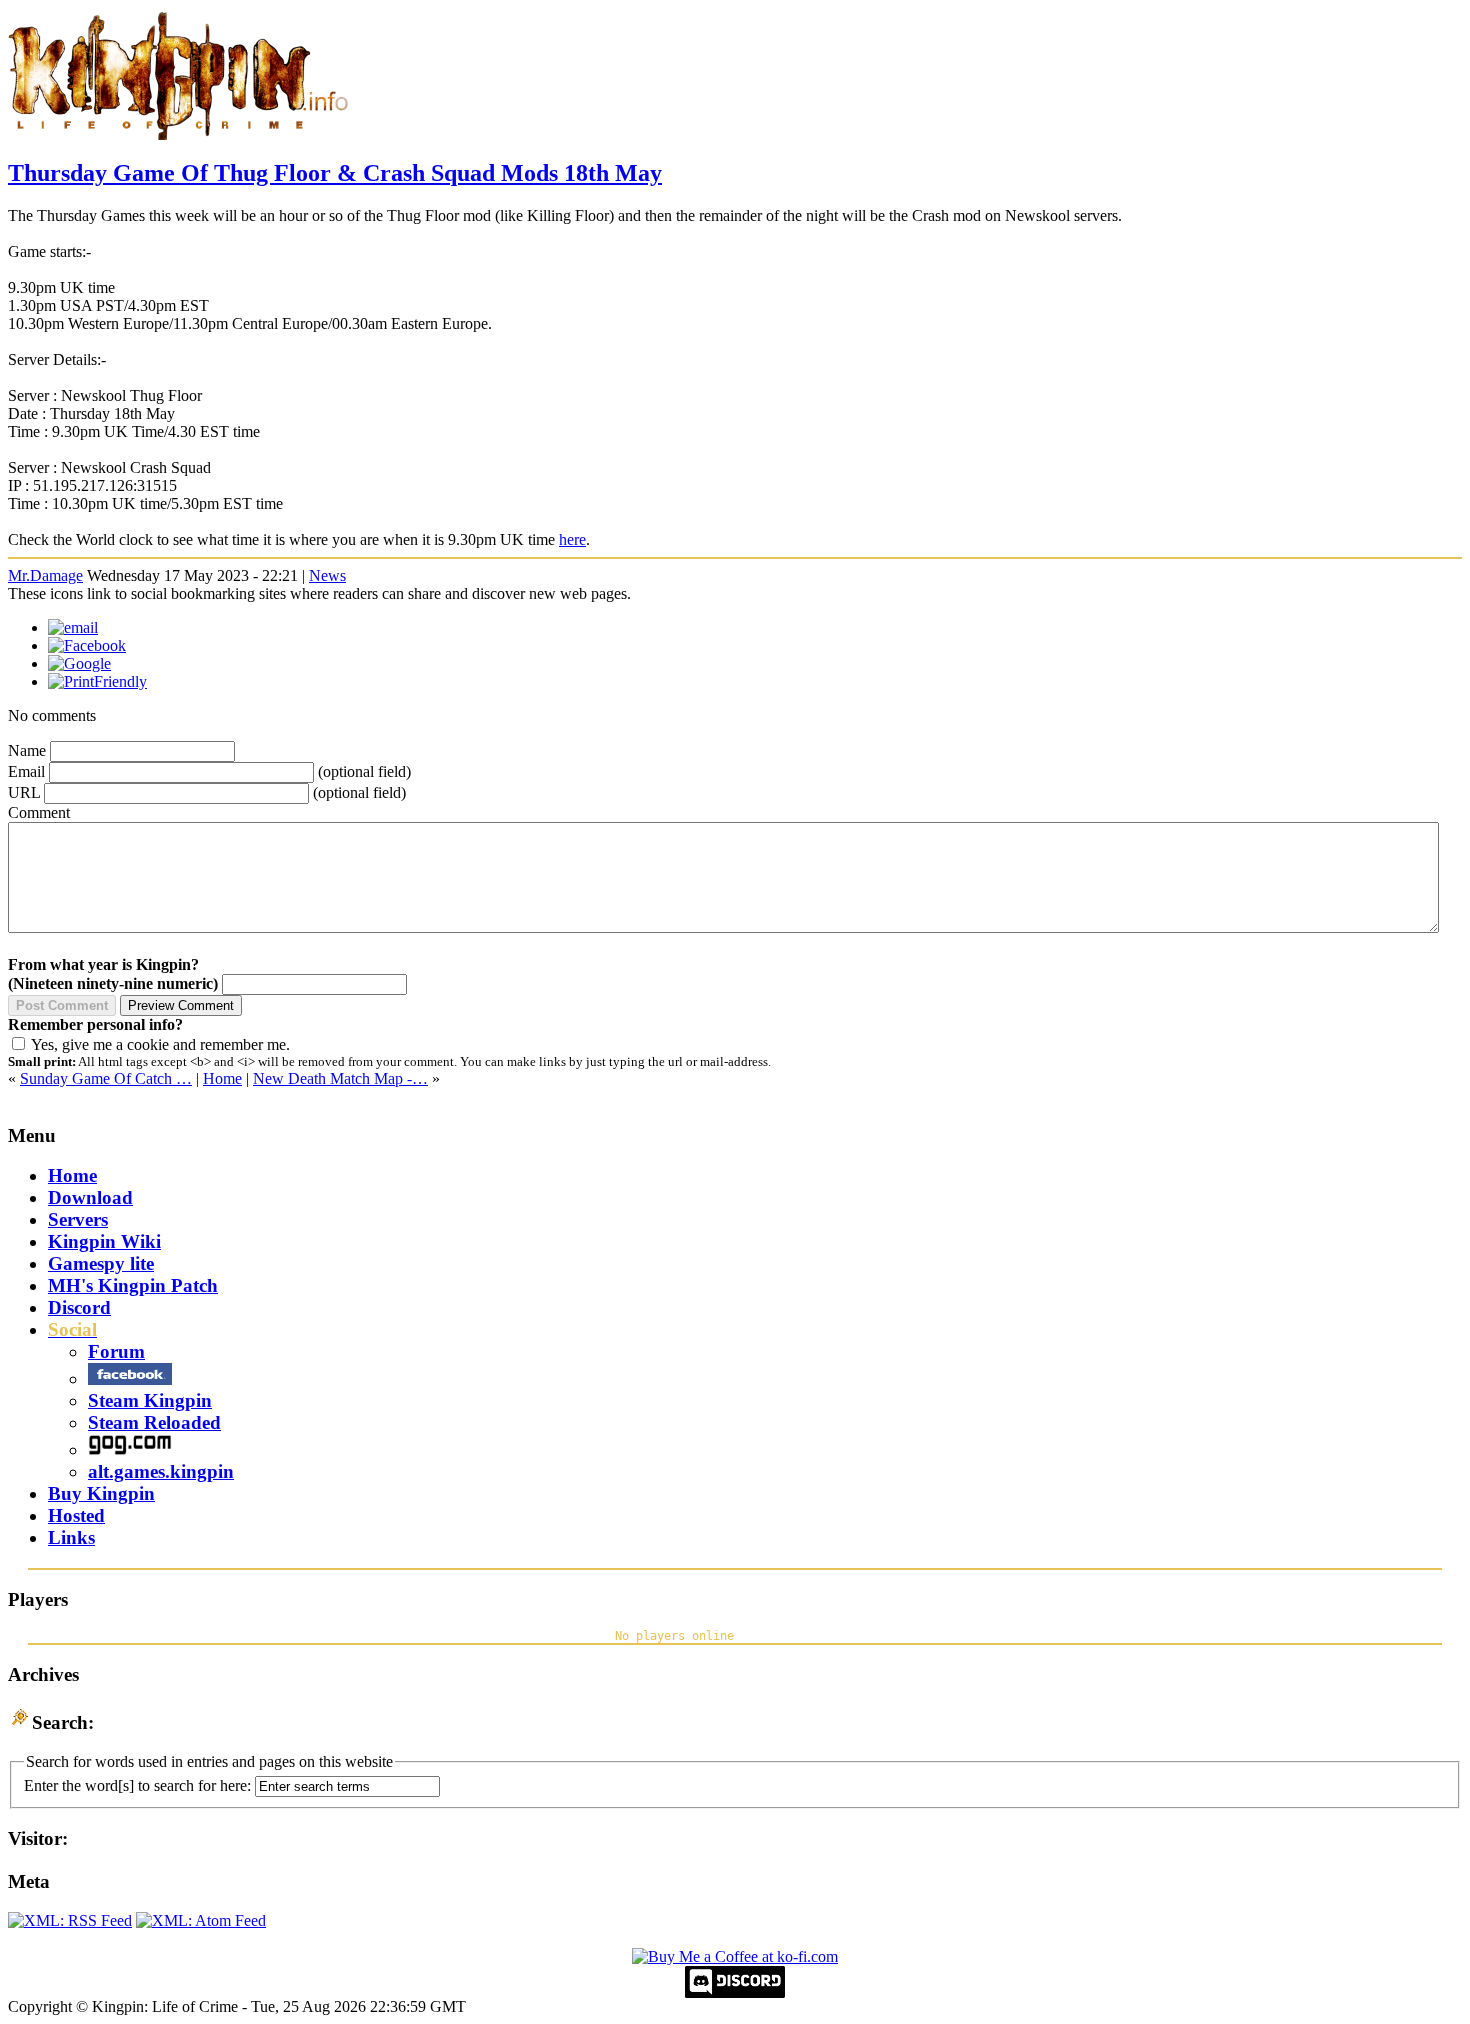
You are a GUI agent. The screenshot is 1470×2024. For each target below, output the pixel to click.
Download (90, 1197)
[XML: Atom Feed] (201, 1920)
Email (26, 771)
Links (71, 1537)
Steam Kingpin (150, 1400)
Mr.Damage (45, 575)
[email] (73, 627)
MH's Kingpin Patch (133, 1285)
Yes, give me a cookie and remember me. (160, 1044)
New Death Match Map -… (340, 1078)
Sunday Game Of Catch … (106, 1078)
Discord (79, 1307)
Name (27, 750)
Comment (39, 812)
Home (222, 1078)
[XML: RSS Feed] (70, 1920)
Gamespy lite (101, 1263)
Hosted (76, 1515)
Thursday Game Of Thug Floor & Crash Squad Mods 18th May (335, 173)
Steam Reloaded (154, 1422)
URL (24, 792)
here (572, 539)
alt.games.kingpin (161, 1471)
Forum (116, 1351)
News (327, 575)
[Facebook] (87, 645)
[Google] (79, 663)
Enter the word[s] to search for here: (137, 1785)
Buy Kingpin (101, 1493)
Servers (78, 1219)
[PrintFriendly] (97, 681)
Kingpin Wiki (104, 1241)
